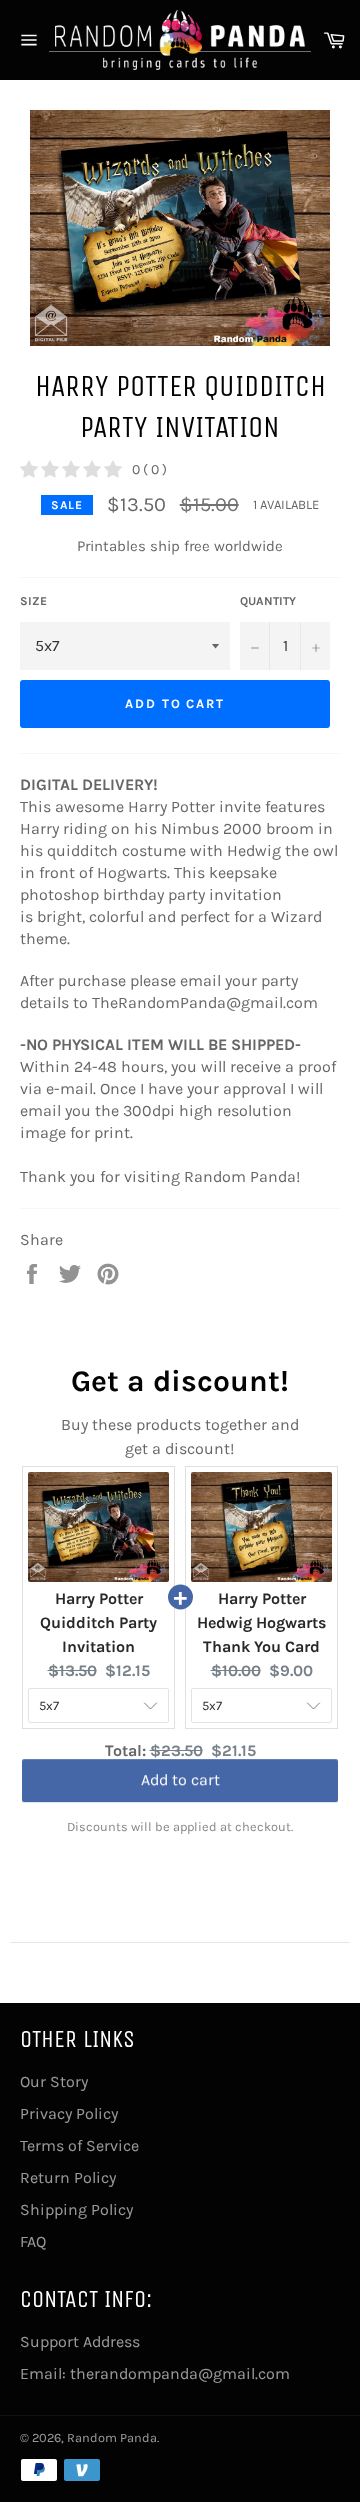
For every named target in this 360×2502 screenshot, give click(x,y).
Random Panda (112, 2437)
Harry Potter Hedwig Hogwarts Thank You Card (261, 1622)
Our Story (54, 2081)
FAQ (33, 2241)
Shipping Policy (76, 2209)
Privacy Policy (69, 2113)
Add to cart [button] (180, 1788)
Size (33, 601)
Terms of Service (79, 2145)
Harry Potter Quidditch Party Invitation (98, 1622)
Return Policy (68, 2177)
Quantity (268, 601)
